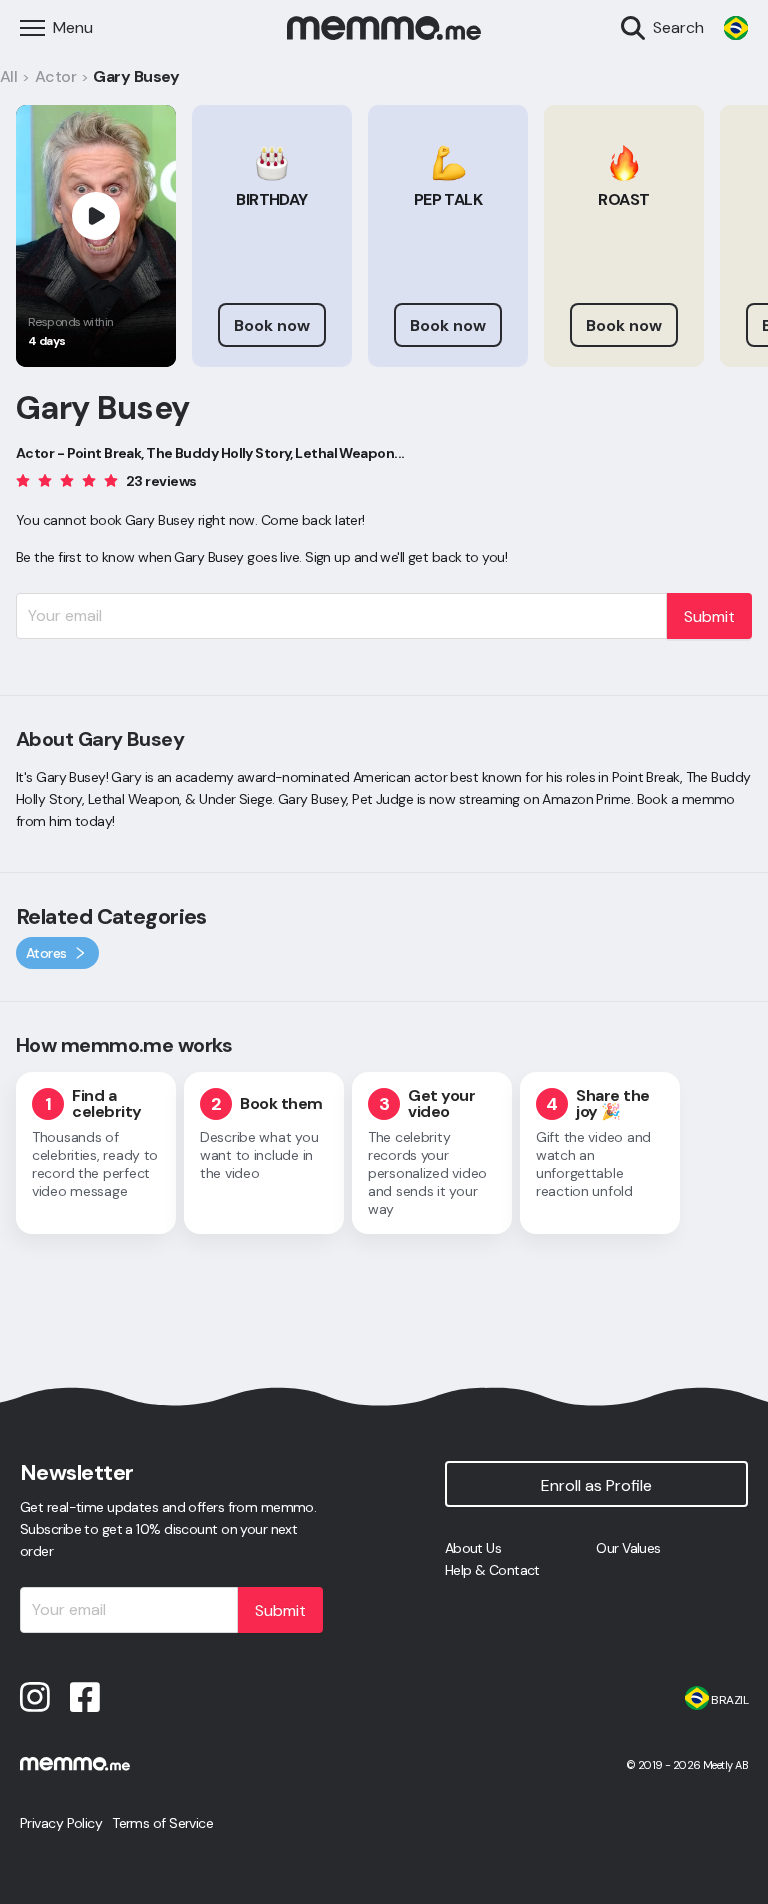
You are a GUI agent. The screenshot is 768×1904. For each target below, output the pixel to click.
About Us (473, 1548)
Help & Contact (492, 1570)
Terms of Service (162, 1823)
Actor (55, 76)
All (8, 76)
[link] (736, 28)
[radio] (23, 479)
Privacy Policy (61, 1823)
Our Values (628, 1548)
